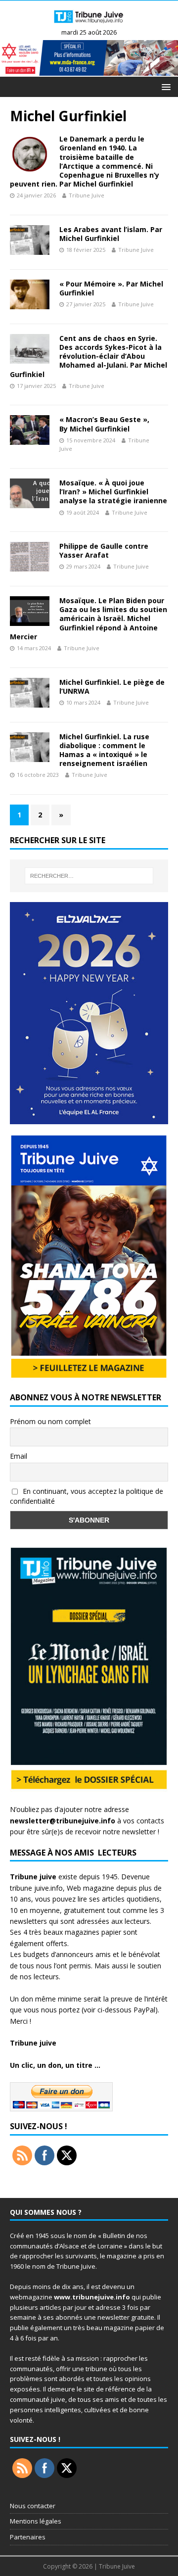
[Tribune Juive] (89, 24)
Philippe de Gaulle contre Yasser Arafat (104, 550)
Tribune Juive (87, 195)
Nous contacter (33, 2506)
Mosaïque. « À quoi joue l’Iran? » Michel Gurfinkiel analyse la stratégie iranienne (113, 492)
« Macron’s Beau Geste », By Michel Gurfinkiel (104, 424)
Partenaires (28, 2537)
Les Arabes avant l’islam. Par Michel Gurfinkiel (111, 234)
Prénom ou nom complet (50, 1421)
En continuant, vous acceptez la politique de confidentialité (87, 1496)
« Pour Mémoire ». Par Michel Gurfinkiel (111, 288)
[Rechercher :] (89, 876)
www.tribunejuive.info (92, 2297)
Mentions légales (36, 2521)
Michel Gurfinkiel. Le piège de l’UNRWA (112, 687)
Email (19, 1456)
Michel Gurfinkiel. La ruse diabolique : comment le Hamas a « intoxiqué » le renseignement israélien (104, 750)
